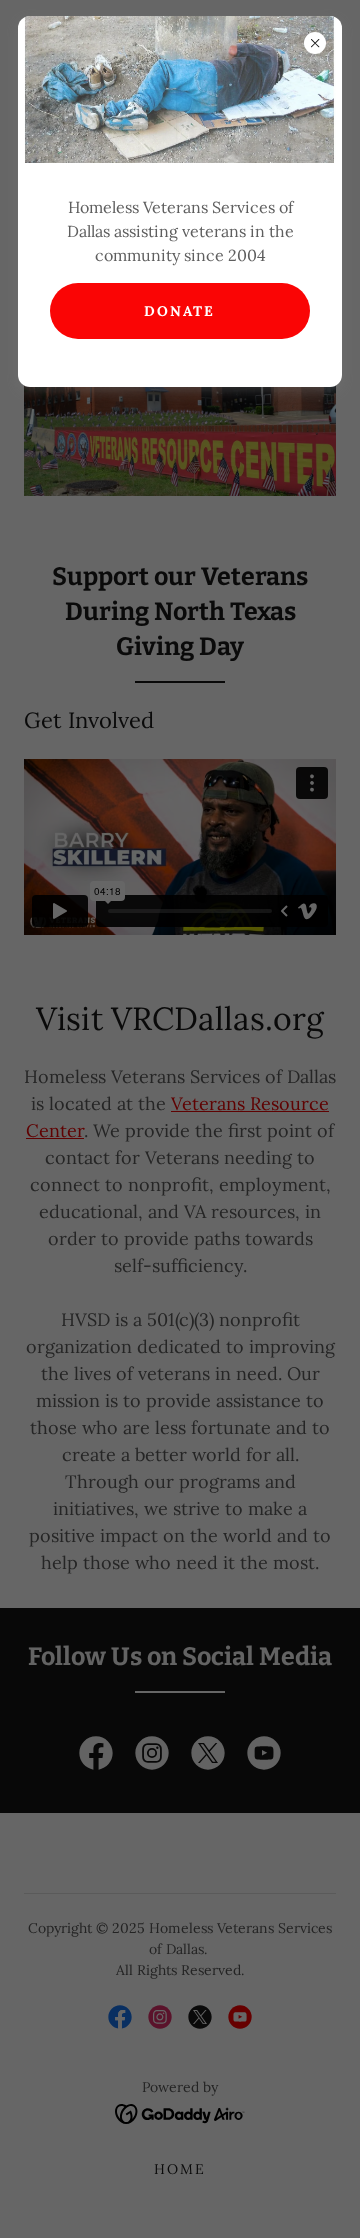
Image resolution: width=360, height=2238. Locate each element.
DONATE (179, 311)
